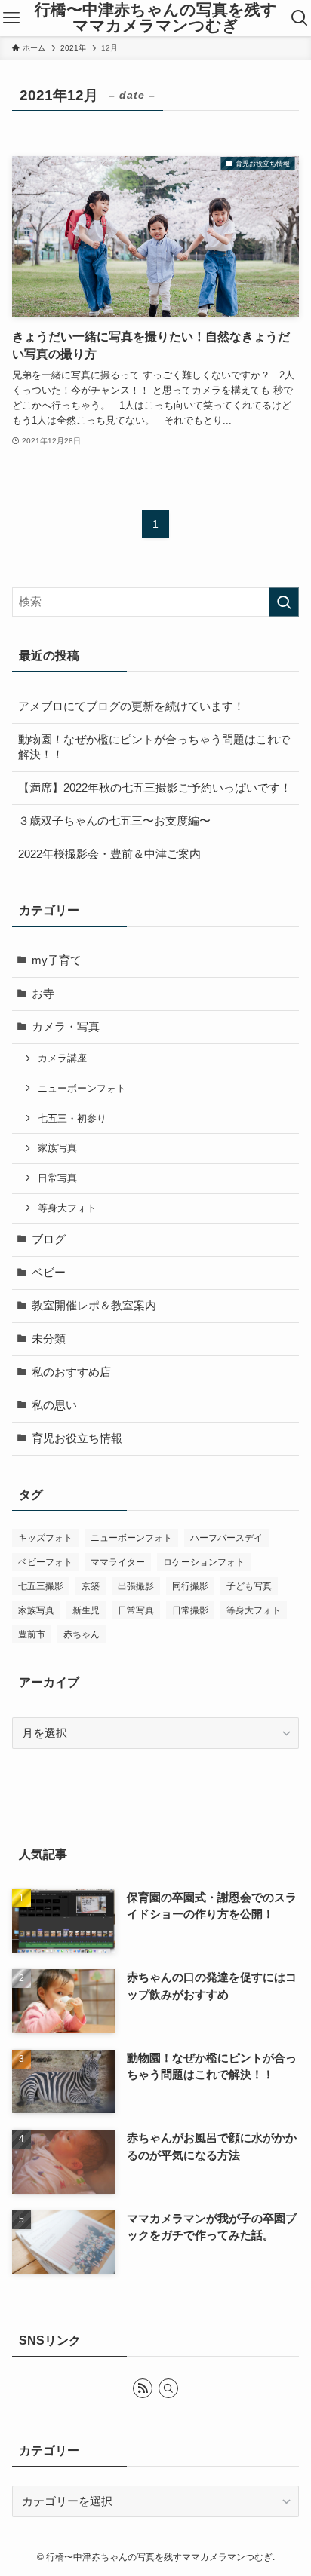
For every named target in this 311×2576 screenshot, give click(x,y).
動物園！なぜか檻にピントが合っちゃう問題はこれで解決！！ (154, 747)
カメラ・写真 (66, 1027)
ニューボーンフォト (82, 1088)
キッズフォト (45, 1538)
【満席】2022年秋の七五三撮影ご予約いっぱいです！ (155, 788)
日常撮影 (190, 1610)
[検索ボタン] (300, 18)
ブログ (49, 1239)
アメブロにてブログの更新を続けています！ (131, 706)
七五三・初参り (72, 1118)
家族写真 (57, 1148)
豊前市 (32, 1634)
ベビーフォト (45, 1562)
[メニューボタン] (11, 18)
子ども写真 (249, 1586)
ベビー (49, 1273)
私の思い (54, 1405)
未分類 (49, 1339)
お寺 (43, 994)
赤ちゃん (82, 1634)
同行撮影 (190, 1586)
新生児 (86, 1610)
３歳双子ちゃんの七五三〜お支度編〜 (114, 821)
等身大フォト (67, 1208)
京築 (91, 1586)
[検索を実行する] (284, 602)
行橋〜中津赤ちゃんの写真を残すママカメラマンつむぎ (156, 18)
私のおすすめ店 (71, 1372)
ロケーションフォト (204, 1562)
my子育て (57, 960)
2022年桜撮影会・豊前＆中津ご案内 (109, 854)
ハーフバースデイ (226, 1538)
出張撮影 (136, 1586)
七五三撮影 (41, 1586)
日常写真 (57, 1178)
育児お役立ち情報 (77, 1438)
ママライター (118, 1562)
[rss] (143, 2388)
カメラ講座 (62, 1058)
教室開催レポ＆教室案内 (94, 1306)
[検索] (168, 2388)
